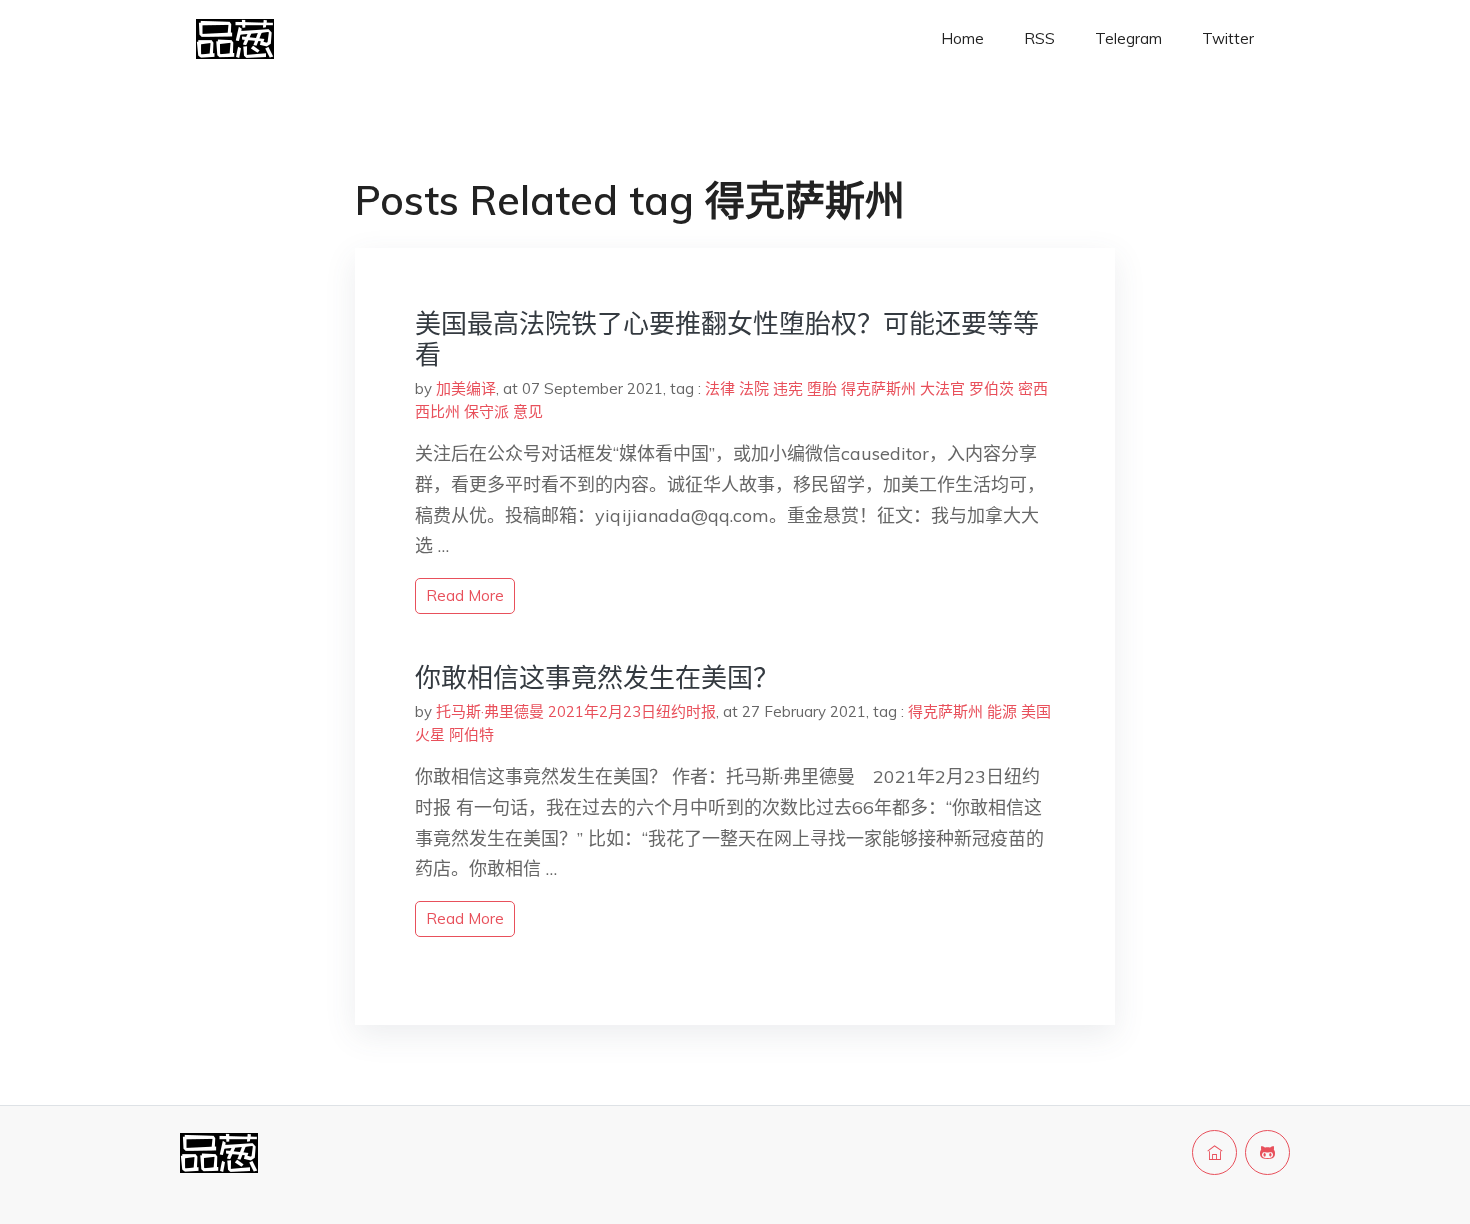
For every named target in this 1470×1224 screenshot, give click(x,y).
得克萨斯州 (878, 388)
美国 (1036, 711)
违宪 (788, 388)
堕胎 (822, 388)
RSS (1039, 38)
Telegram (1128, 38)
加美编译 (466, 388)
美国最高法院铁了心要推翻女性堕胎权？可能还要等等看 (727, 339)
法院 (754, 388)
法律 (720, 388)
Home (962, 38)
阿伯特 (471, 734)
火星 (430, 734)
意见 (528, 411)
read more (465, 595)
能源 (1002, 711)
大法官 (942, 388)
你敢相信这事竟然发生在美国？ (597, 677)
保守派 (486, 411)
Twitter (1228, 38)
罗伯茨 (991, 388)
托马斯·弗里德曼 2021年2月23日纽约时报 (576, 711)
